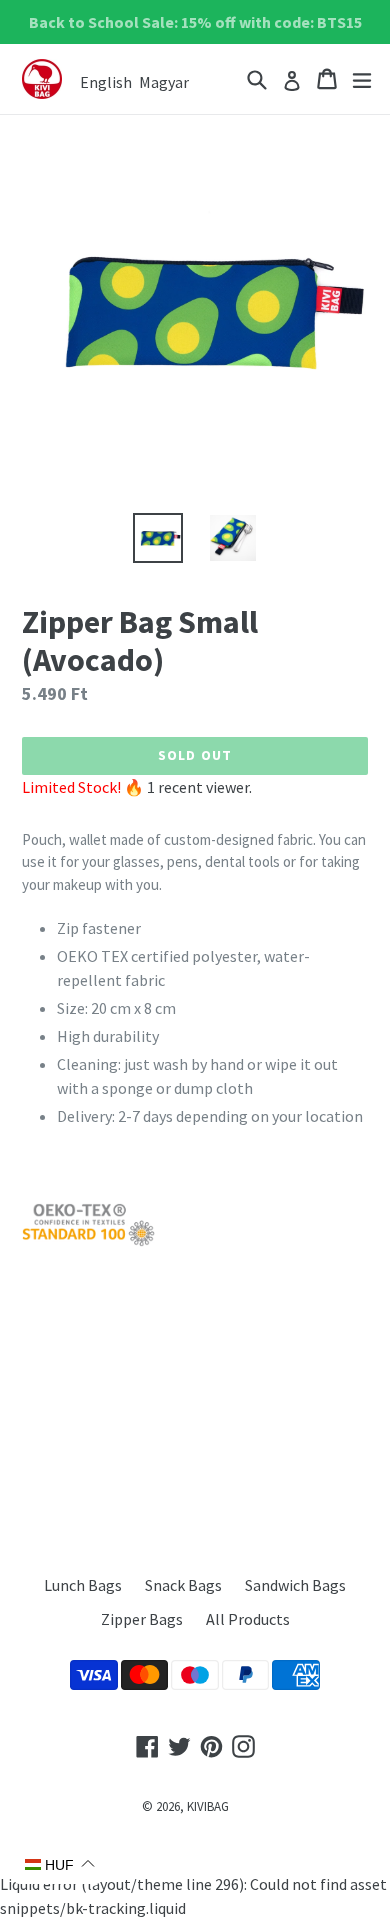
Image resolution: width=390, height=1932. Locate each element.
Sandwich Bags (295, 1585)
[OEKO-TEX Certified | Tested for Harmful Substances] (88, 1241)
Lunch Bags (83, 1585)
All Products (248, 1619)
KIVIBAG (208, 1806)
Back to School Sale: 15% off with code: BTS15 (195, 22)
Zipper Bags (142, 1619)
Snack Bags (183, 1585)
